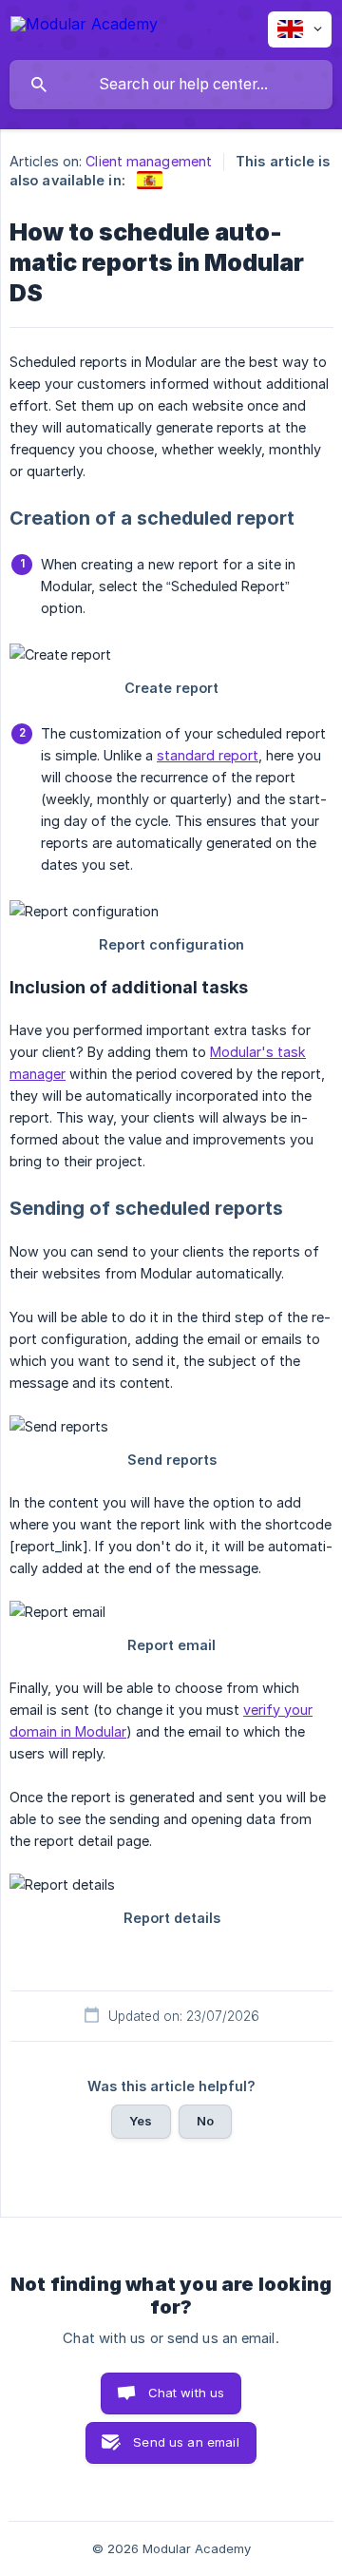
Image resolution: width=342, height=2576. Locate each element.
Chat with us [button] (187, 2393)
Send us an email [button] (186, 2442)
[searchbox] (171, 85)
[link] (150, 180)
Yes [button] (141, 2121)
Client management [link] (149, 161)
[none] (84, 27)
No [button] (205, 2121)
